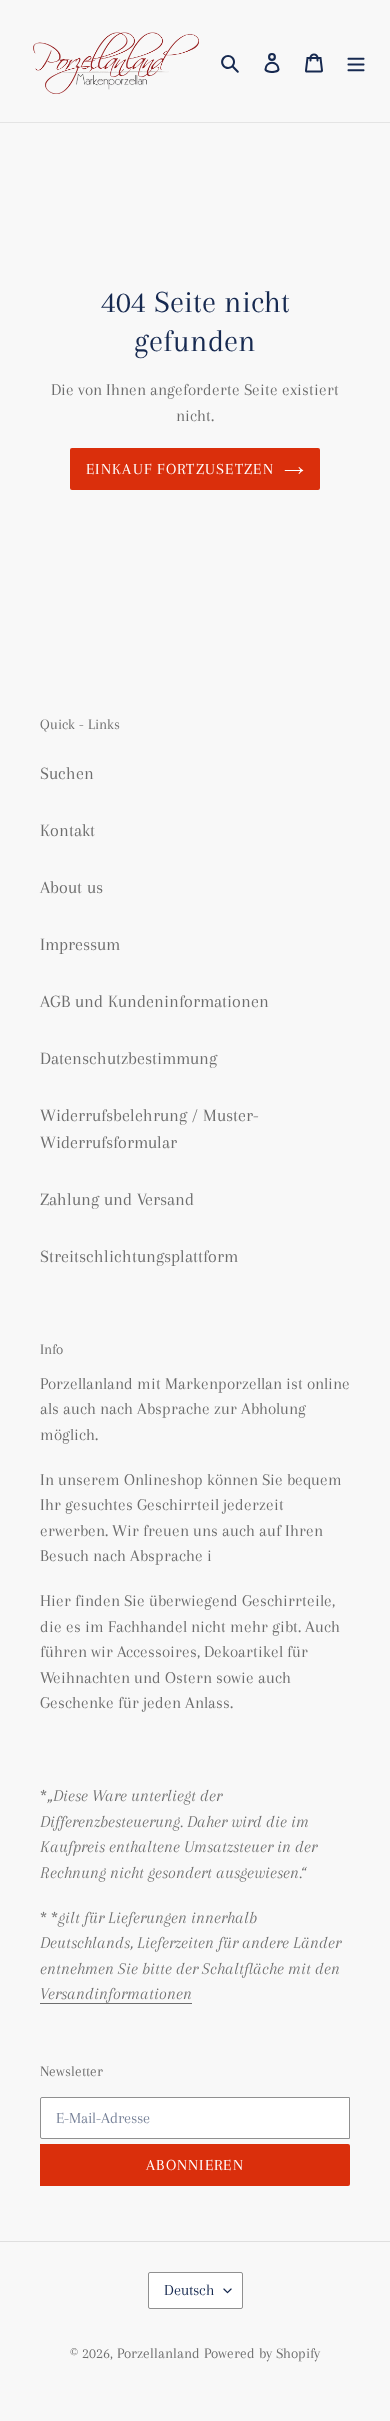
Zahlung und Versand (117, 1199)
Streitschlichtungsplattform (139, 1256)
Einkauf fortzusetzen (180, 469)
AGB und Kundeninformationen (154, 1001)
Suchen (67, 773)
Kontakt (67, 830)
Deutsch (189, 2290)
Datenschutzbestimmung (128, 1058)
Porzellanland (160, 2353)
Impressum (80, 944)
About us (71, 887)
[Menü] (356, 61)
